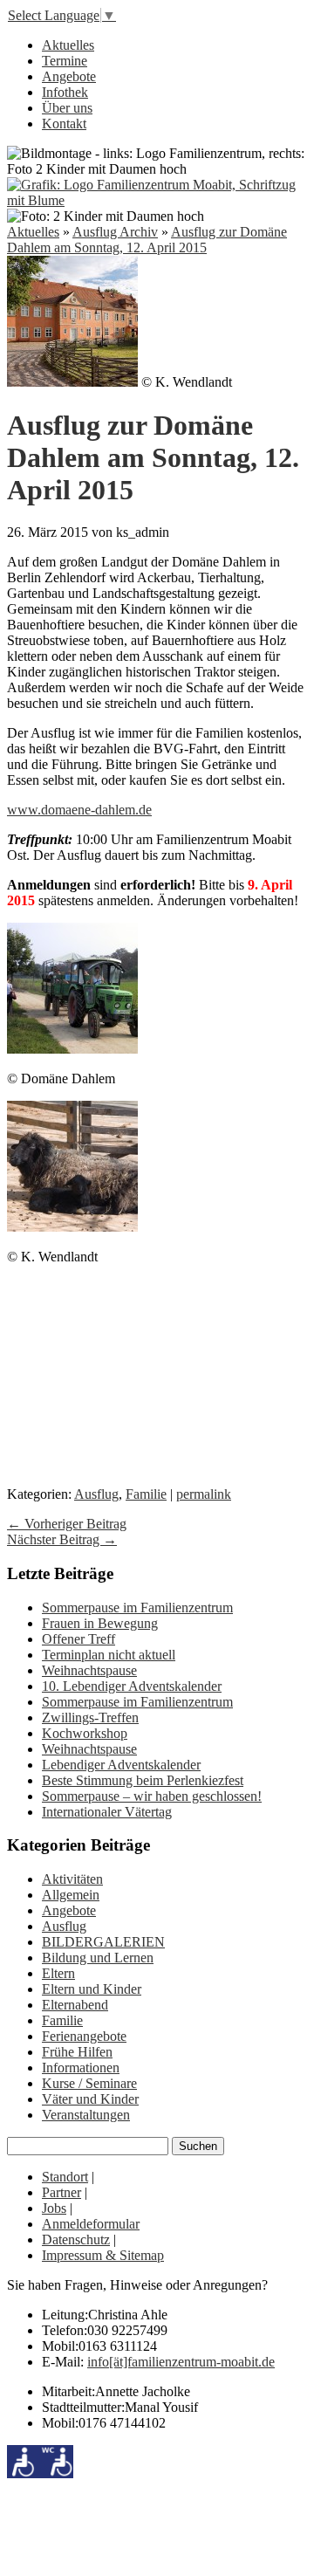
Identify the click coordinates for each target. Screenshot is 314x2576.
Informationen (81, 2068)
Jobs (54, 2208)
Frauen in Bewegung (100, 1623)
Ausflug (96, 1494)
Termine (65, 61)
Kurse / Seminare (89, 2083)
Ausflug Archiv (115, 232)
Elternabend (75, 2005)
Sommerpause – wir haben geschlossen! (152, 1796)
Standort (65, 2177)
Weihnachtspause (89, 1670)
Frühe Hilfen (77, 2052)
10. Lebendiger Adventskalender (132, 1686)
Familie (146, 1494)
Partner (61, 2192)
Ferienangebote (84, 2036)
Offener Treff (78, 1639)
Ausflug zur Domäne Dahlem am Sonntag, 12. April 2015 (147, 240)
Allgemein (71, 1895)
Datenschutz (76, 2239)
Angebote (69, 76)
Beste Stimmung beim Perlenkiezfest (143, 1780)
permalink (204, 1494)
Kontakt (64, 124)
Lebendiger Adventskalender (121, 1765)
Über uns (67, 108)
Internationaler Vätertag (107, 1812)
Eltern (58, 1973)
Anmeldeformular (91, 2224)
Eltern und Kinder (92, 1989)
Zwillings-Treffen (90, 1717)
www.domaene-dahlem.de (79, 810)
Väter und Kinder (90, 2099)
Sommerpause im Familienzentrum (137, 1607)
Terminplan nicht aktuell (109, 1655)
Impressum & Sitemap (103, 2255)
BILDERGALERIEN (103, 1942)
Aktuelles (68, 45)
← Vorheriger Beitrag (67, 1524)
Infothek (65, 92)
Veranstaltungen (86, 2115)
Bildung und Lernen (98, 1958)
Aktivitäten (72, 1879)
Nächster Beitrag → (62, 1539)
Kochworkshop (85, 1733)
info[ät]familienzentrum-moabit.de (181, 2362)
